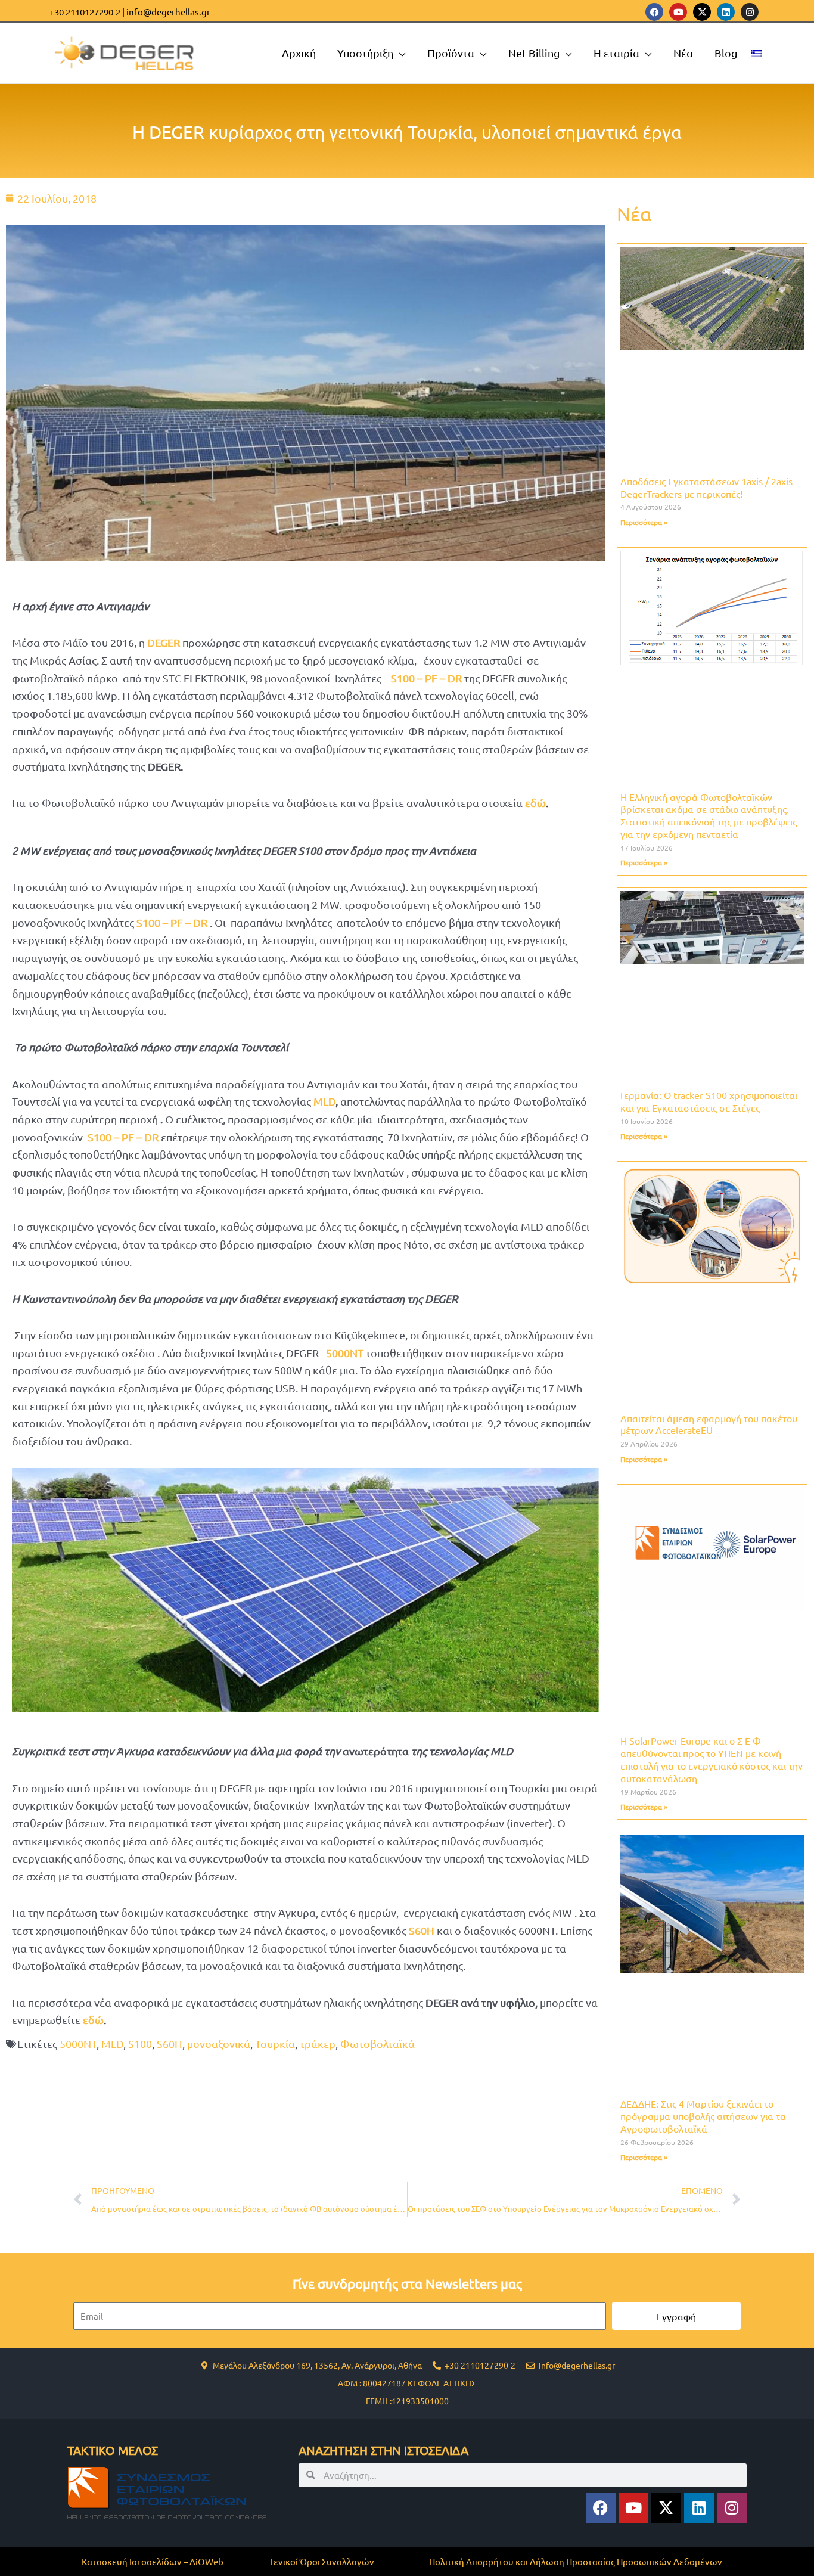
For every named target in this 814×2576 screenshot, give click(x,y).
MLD (324, 1101)
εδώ (535, 803)
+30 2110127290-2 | (87, 12)
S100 (140, 2043)
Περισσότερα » (644, 522)
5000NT (78, 2043)
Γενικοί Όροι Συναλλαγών (322, 2561)
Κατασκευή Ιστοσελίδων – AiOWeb (153, 2561)
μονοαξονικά (219, 2043)
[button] (400, 53)
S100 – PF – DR (426, 678)
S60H (170, 2043)
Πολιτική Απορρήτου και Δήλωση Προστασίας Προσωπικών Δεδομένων (576, 2561)
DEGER (164, 642)
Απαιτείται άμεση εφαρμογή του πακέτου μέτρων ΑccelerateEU (709, 1424)
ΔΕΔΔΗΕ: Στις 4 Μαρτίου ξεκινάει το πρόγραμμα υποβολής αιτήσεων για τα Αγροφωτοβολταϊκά (703, 2116)
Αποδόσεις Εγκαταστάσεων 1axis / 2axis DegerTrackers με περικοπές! (706, 487)
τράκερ (318, 2043)
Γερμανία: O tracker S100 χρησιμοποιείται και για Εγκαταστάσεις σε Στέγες (709, 1101)
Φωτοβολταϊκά (378, 2043)
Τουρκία (275, 2043)
